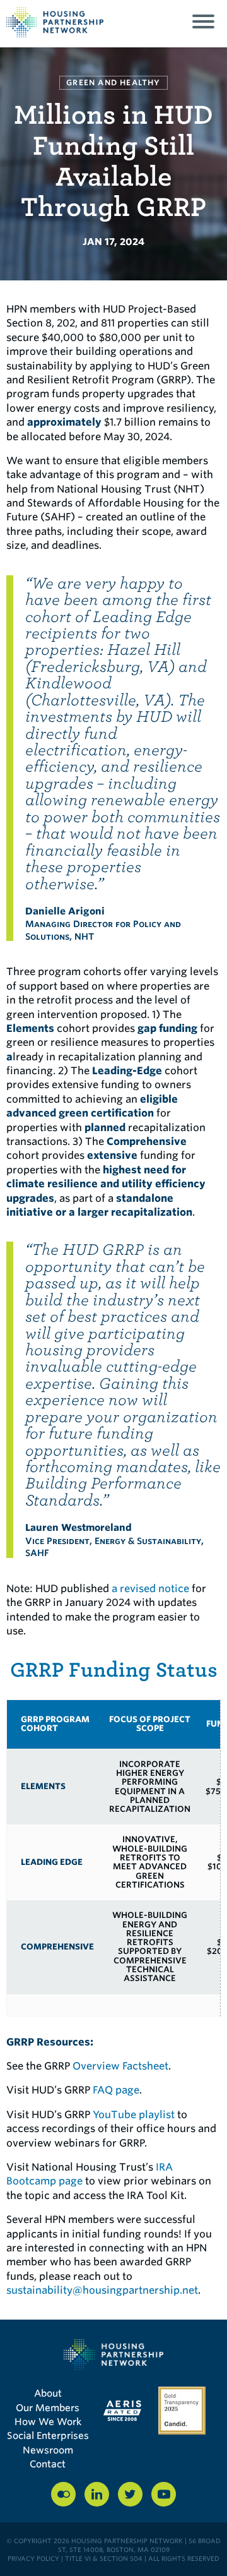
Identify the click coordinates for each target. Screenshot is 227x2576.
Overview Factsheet (120, 2066)
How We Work (48, 2422)
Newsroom (48, 2450)
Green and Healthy (113, 82)
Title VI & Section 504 (104, 2558)
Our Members (48, 2408)
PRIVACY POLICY (33, 2558)
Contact (48, 2464)
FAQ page (116, 2090)
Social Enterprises (48, 2436)
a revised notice (150, 1589)
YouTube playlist (134, 2115)
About (48, 2393)
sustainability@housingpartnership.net (102, 2290)
